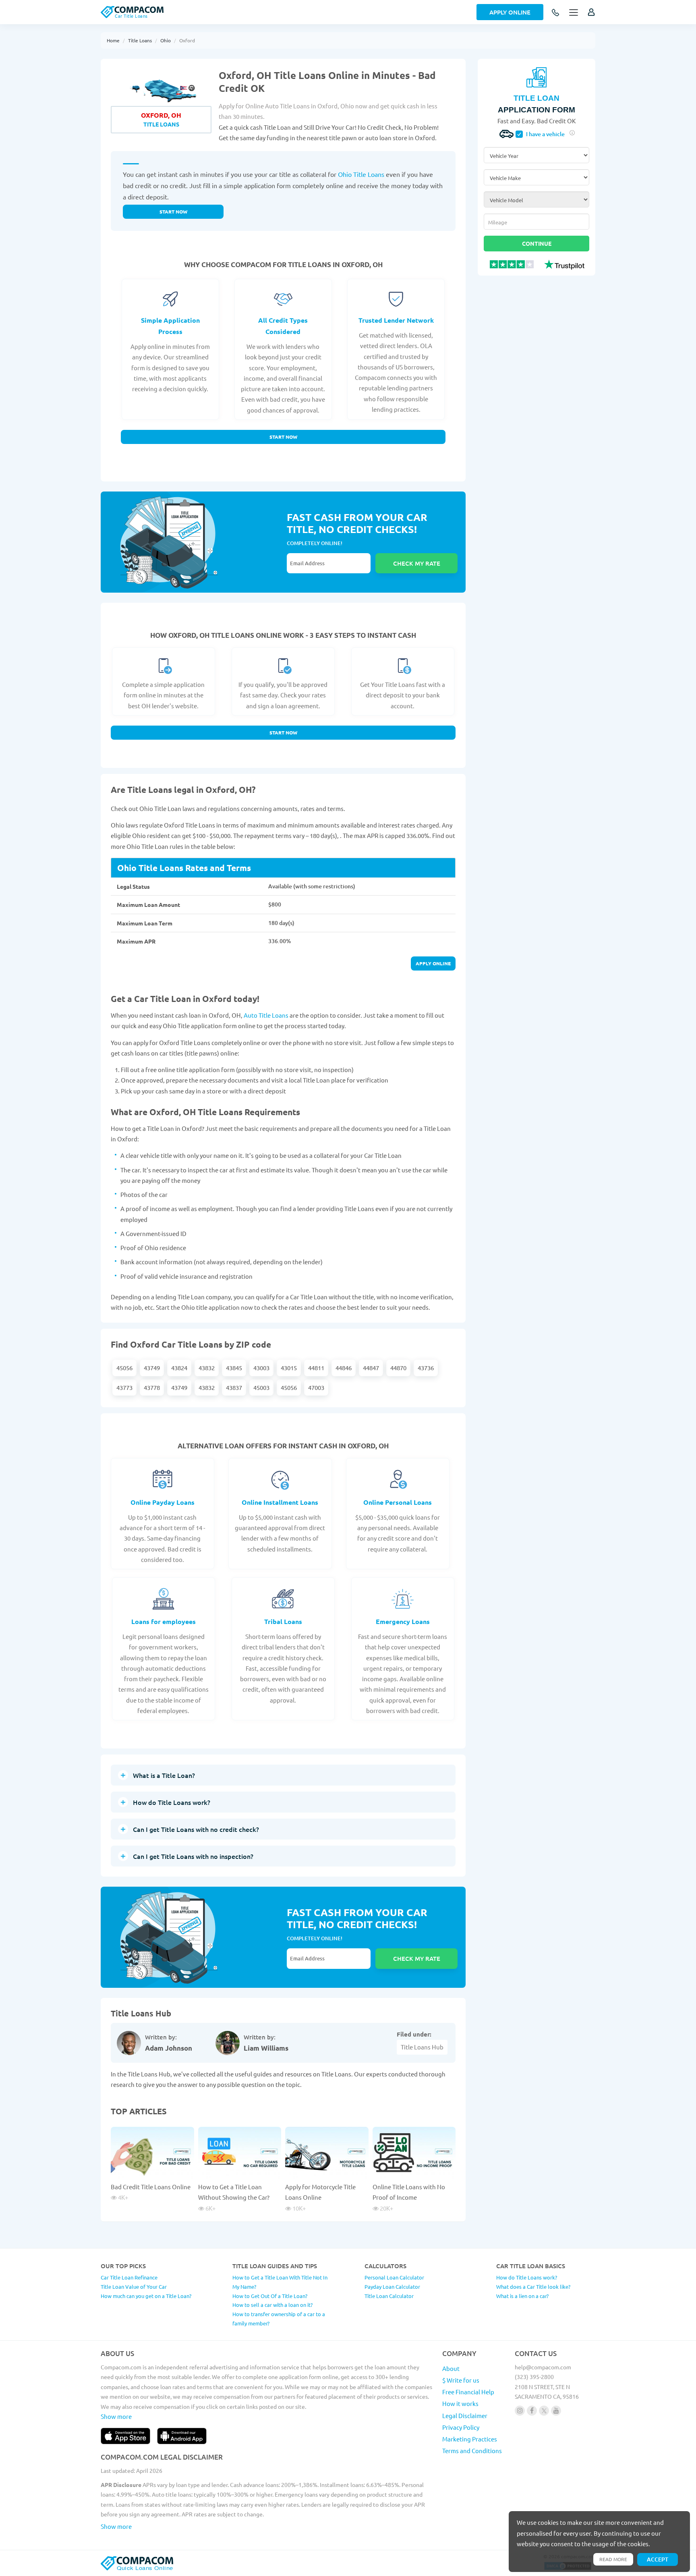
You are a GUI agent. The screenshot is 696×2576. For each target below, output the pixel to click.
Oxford (187, 40)
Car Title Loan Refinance (129, 2277)
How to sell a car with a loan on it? (272, 2305)
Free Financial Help (468, 2392)
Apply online (433, 963)
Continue (537, 243)
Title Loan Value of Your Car (134, 2287)
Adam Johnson (169, 2048)
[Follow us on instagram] (520, 2411)
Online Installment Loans (280, 1502)
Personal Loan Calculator (394, 2277)
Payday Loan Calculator (392, 2287)
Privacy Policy (461, 2427)
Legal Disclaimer (465, 2415)
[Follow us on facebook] (532, 2411)
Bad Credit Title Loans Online (151, 2187)
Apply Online (510, 12)
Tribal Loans (283, 1621)
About (451, 2368)
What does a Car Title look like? (533, 2287)
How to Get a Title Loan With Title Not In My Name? (280, 2282)
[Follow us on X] (544, 2411)
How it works (460, 2403)
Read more (613, 2559)
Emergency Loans (403, 1621)
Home (113, 40)
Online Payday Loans (163, 1502)
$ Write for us (461, 2380)
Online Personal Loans (398, 1502)
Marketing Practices (470, 2439)
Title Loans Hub (422, 2047)
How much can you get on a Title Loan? (146, 2296)
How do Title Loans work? (527, 2277)
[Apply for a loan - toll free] (556, 13)
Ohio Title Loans (361, 174)
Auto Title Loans (266, 1015)
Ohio (166, 40)
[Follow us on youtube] (556, 2411)
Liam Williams (266, 2048)
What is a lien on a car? (522, 2296)
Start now (173, 212)
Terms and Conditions (472, 2451)
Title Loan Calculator (389, 2296)
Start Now (283, 437)
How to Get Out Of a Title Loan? (270, 2296)
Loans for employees (164, 1621)
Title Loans (140, 40)
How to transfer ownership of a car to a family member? (279, 2319)
